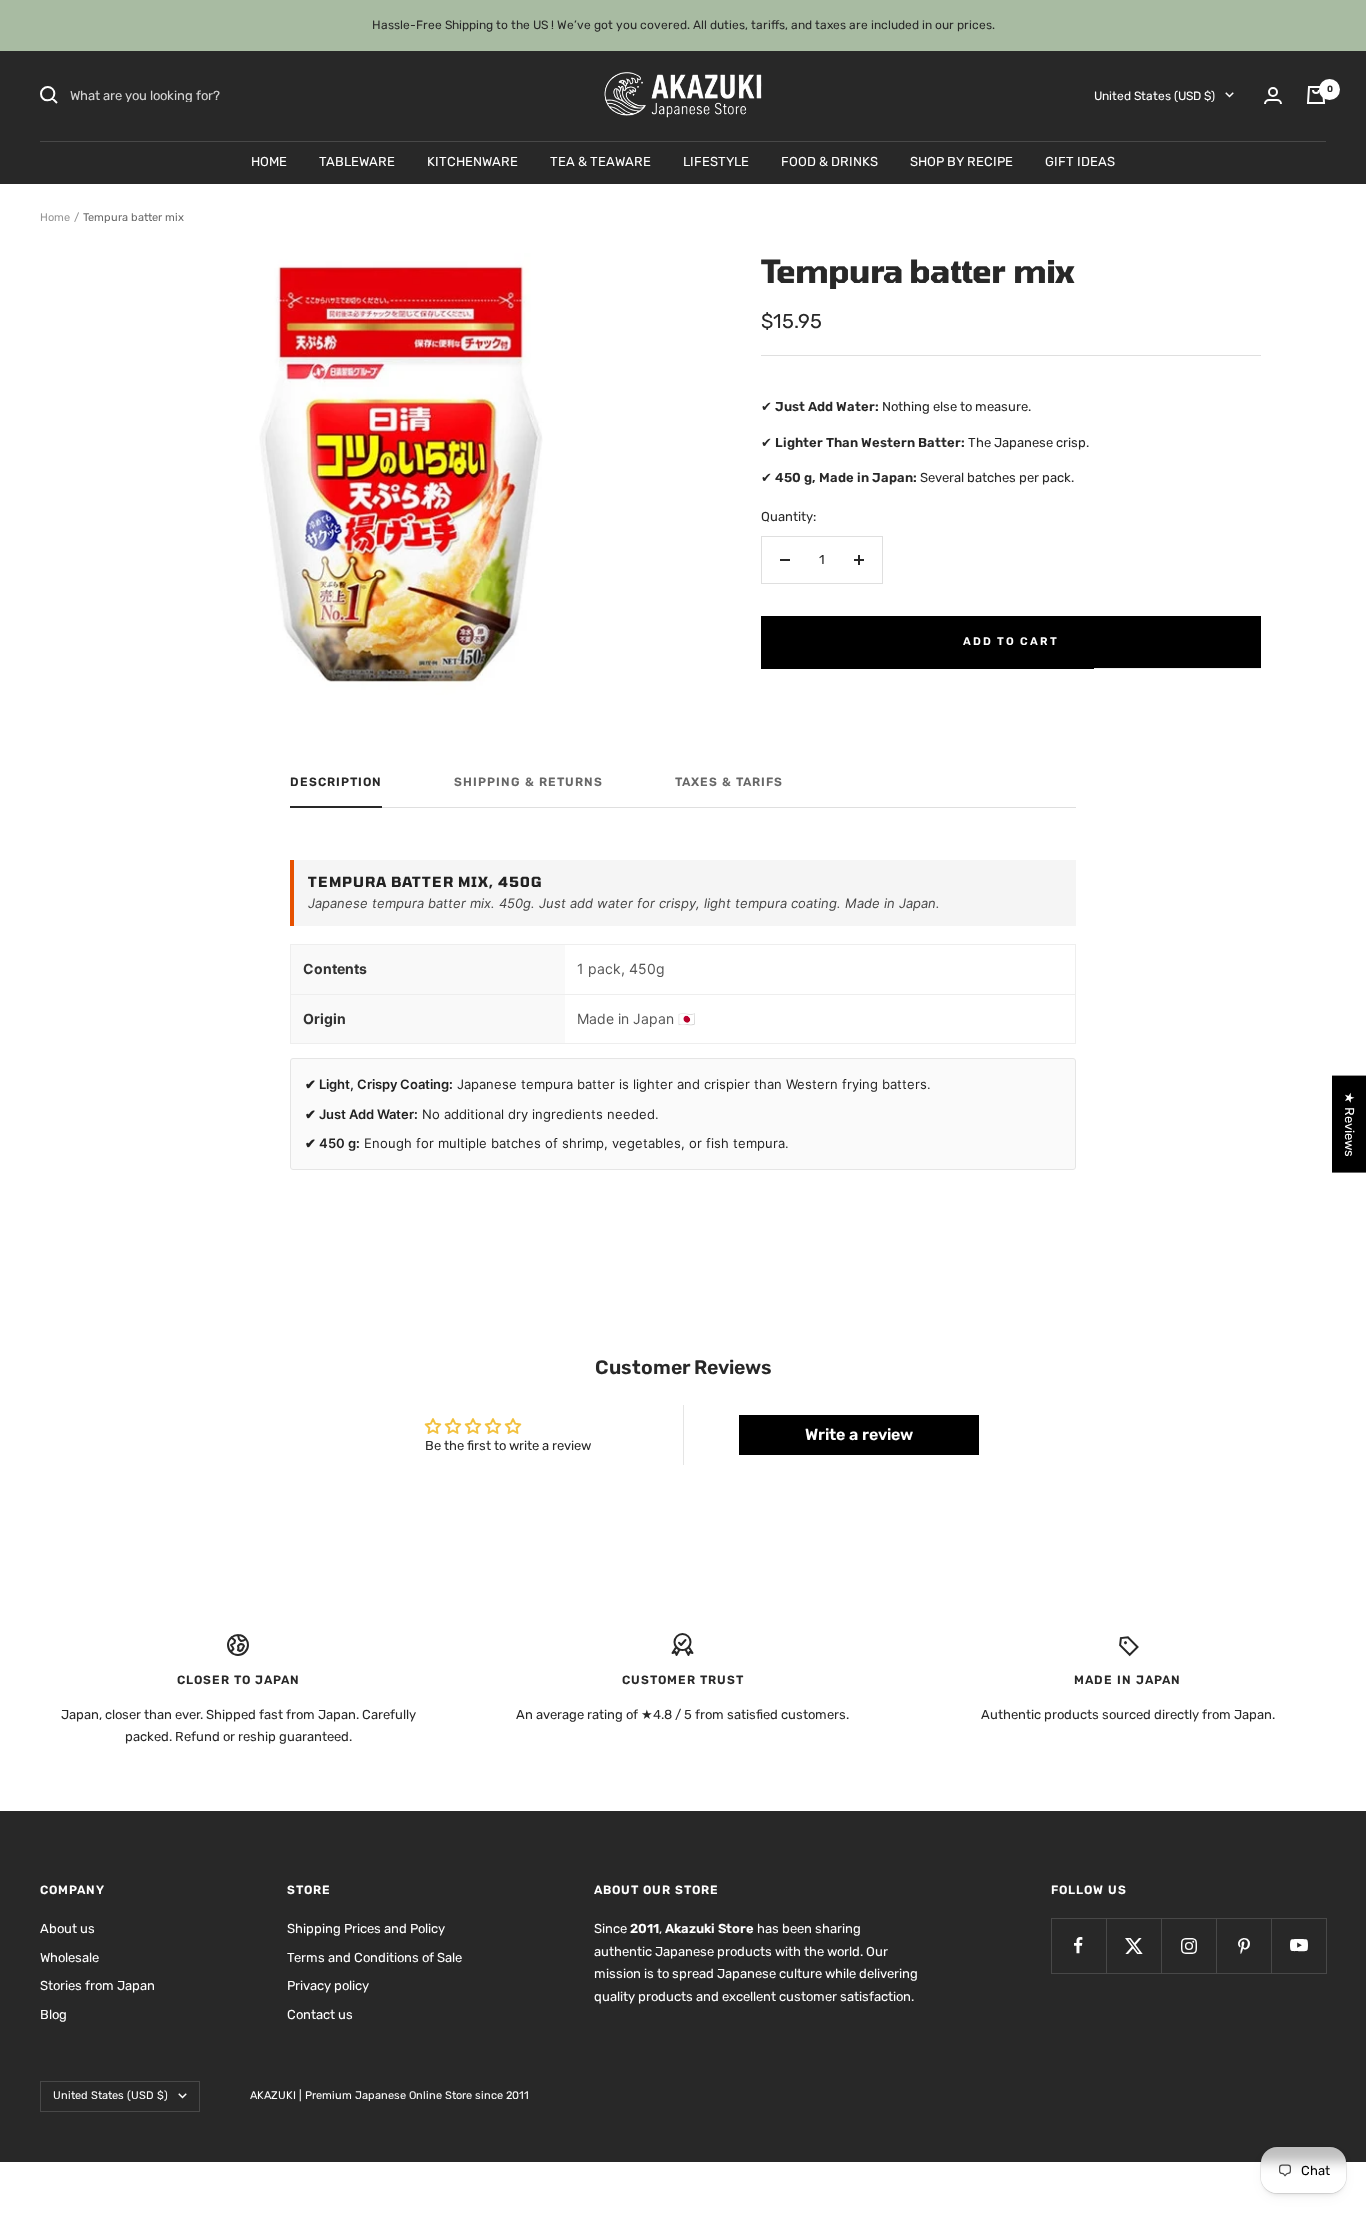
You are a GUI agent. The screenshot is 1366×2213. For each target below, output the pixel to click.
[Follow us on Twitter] (1133, 1945)
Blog (53, 2014)
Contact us (320, 2014)
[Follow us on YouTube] (1298, 1945)
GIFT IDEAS (1080, 160)
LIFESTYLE (716, 160)
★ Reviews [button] (1349, 1123)
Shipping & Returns (528, 782)
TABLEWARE (357, 160)
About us (67, 1928)
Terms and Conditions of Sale (374, 1957)
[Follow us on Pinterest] (1243, 1945)
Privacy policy (328, 1985)
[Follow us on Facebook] (1078, 1945)
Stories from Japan (97, 1985)
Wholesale (69, 1957)
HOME (269, 160)
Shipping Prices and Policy (366, 1928)
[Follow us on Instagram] (1188, 1945)
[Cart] (1316, 95)
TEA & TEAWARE (600, 160)
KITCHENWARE (472, 160)
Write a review (859, 1434)
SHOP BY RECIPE (961, 160)
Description (336, 782)
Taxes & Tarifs (729, 782)
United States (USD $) (1154, 95)
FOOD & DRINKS (829, 160)
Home (55, 217)
